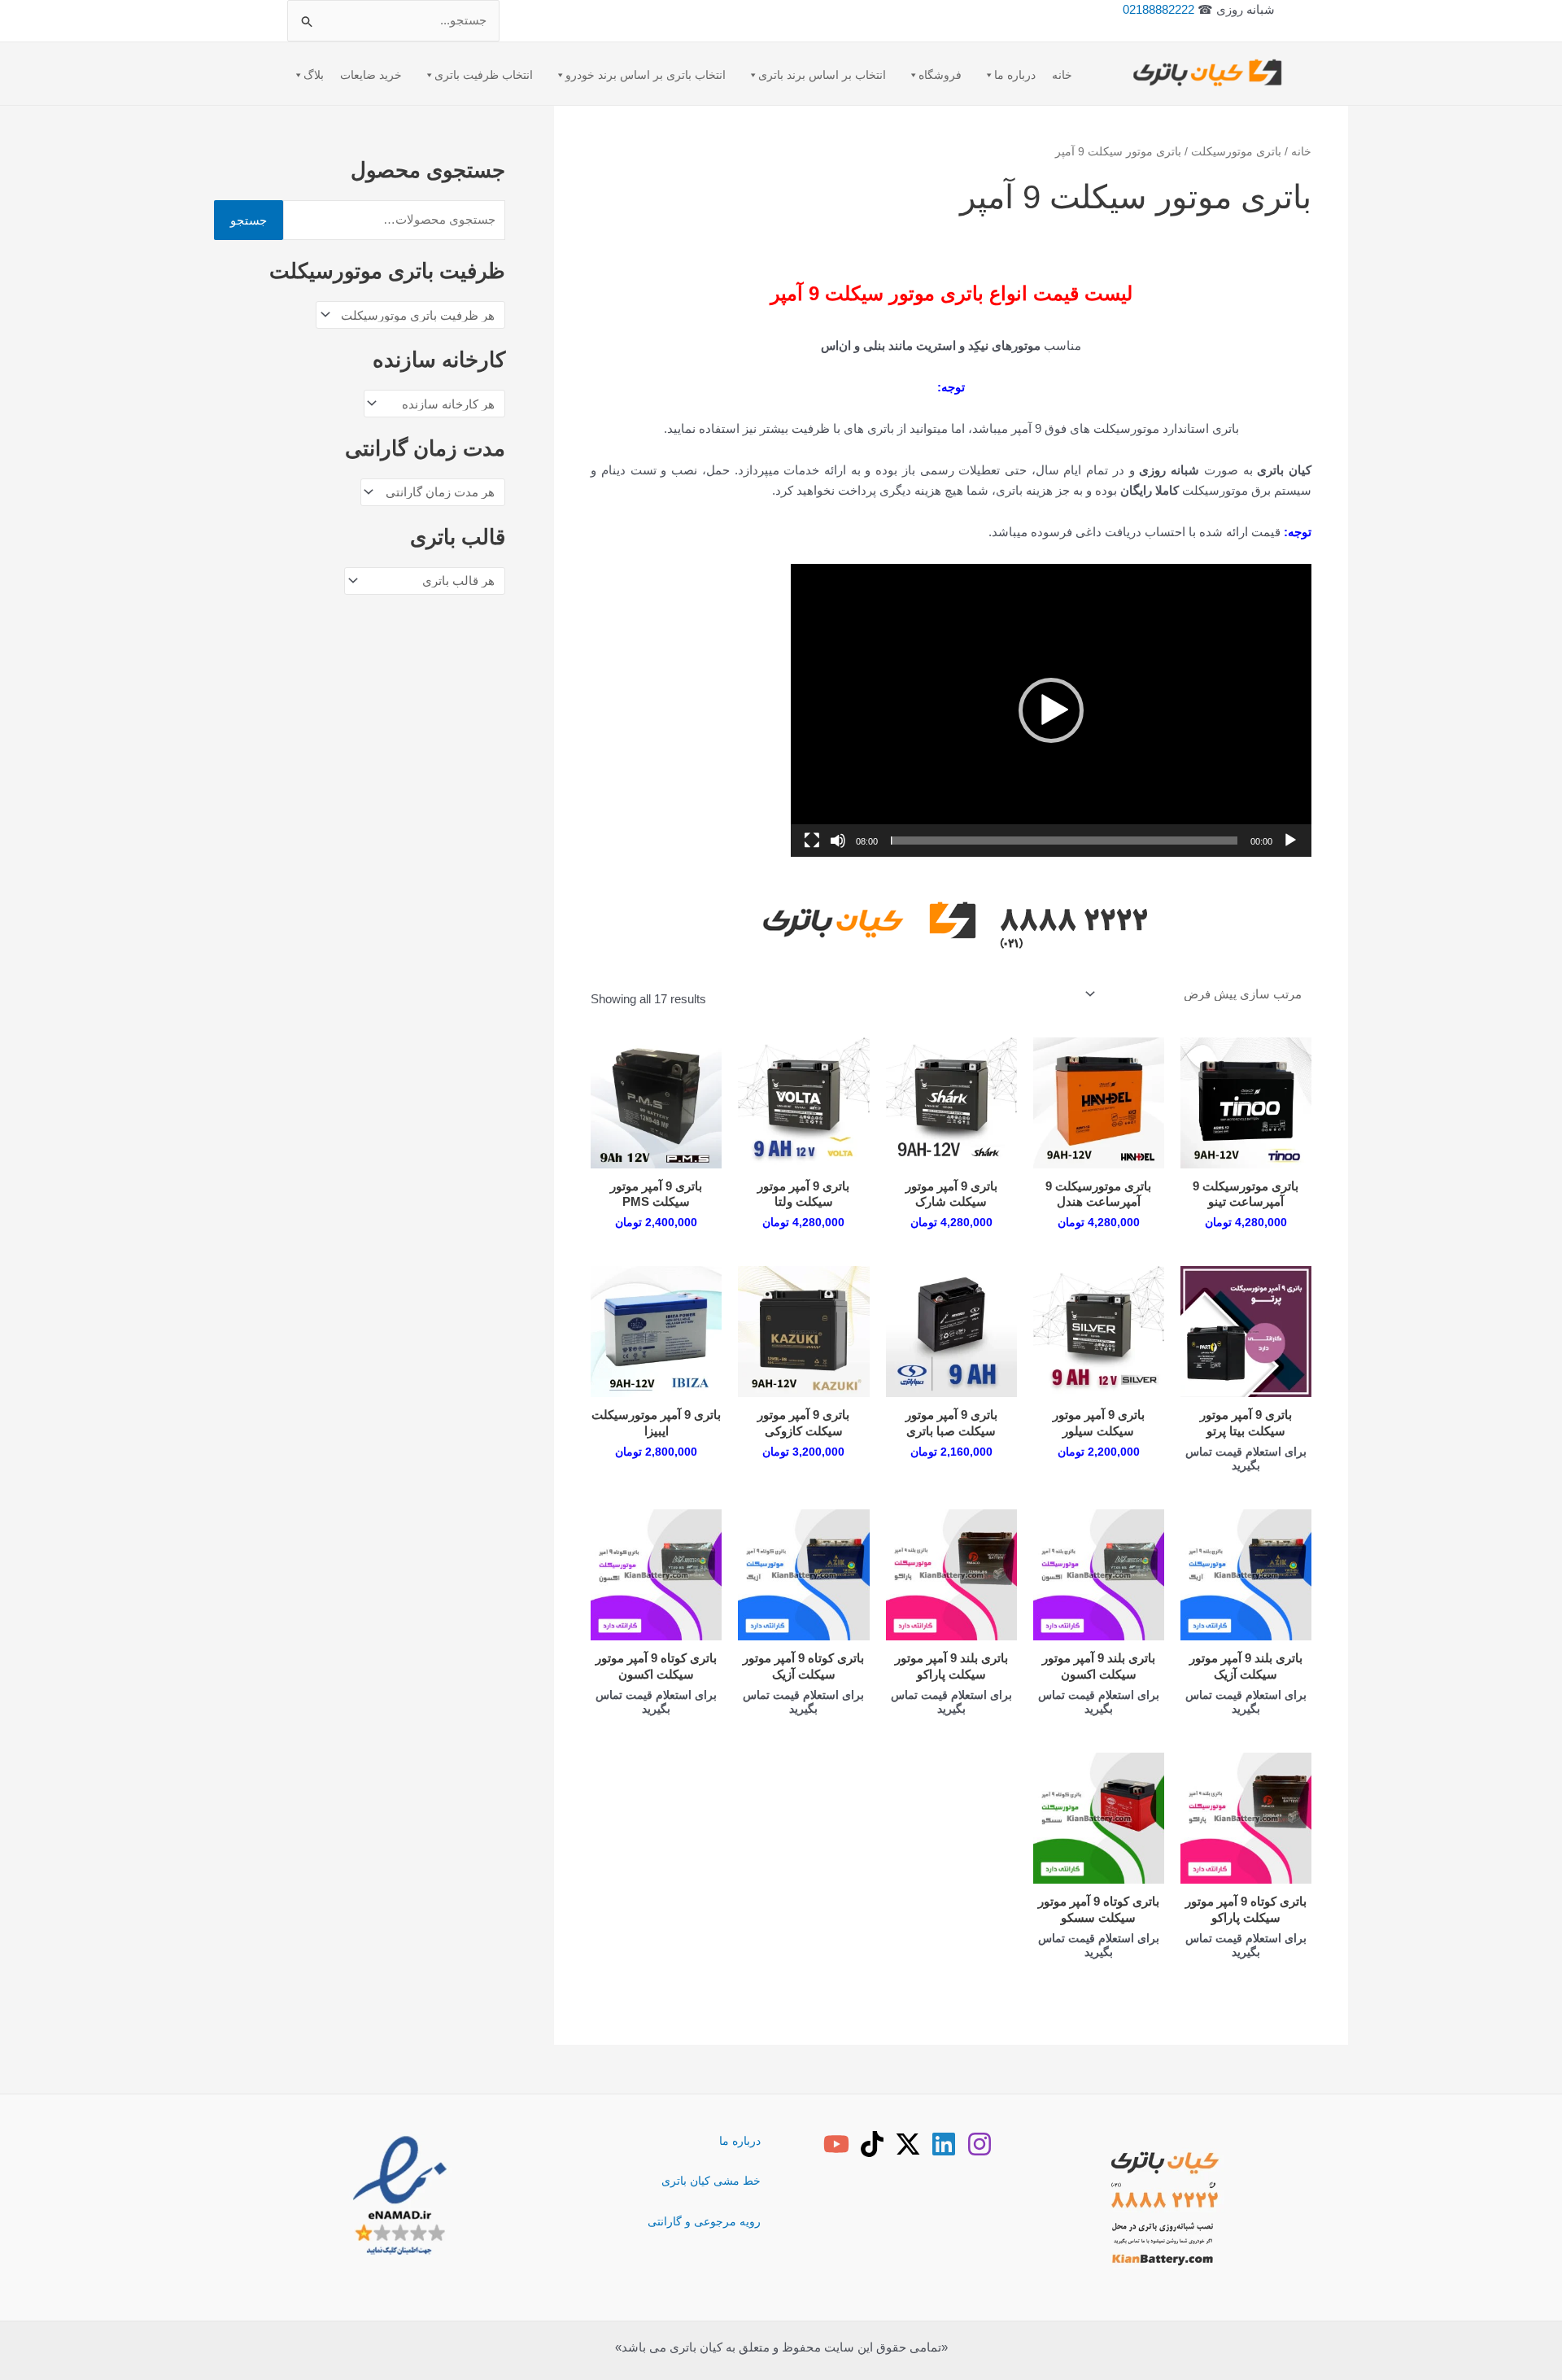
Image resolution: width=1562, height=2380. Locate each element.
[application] (1051, 710)
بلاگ (314, 75)
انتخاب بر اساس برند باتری (822, 75)
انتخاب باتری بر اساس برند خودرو (646, 75)
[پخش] (1290, 841)
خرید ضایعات (371, 75)
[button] (1051, 710)
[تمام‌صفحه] (812, 841)
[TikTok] (872, 2144)
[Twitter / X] (908, 2144)
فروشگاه (940, 75)
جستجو (249, 220)
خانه (1062, 75)
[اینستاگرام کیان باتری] (980, 2144)
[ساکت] (838, 841)
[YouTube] (836, 2144)
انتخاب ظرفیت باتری (484, 75)
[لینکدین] (944, 2144)
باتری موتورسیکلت (1236, 152)
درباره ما (1015, 75)
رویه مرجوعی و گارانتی (704, 2221)
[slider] (1064, 841)
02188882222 (1158, 9)
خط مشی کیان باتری (711, 2181)
